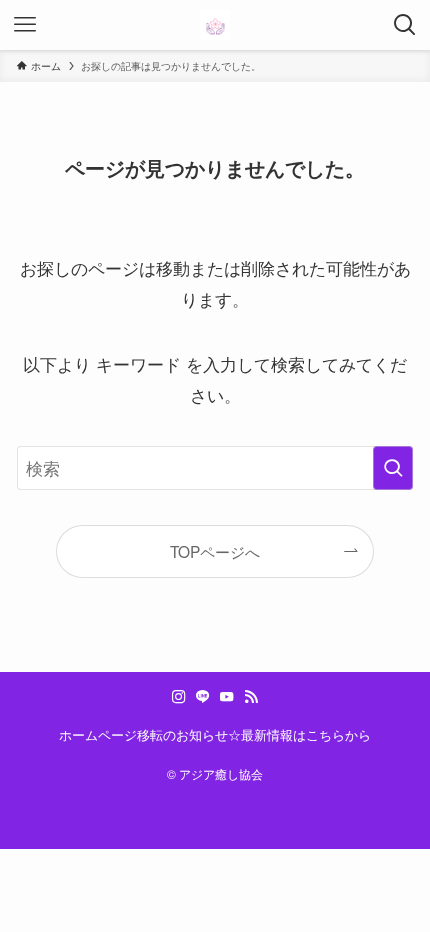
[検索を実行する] (393, 468)
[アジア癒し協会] (215, 25)
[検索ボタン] (405, 25)
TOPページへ (215, 551)
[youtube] (227, 697)
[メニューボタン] (25, 25)
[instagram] (179, 697)
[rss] (251, 697)
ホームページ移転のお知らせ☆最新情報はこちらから (215, 734)
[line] (203, 697)
